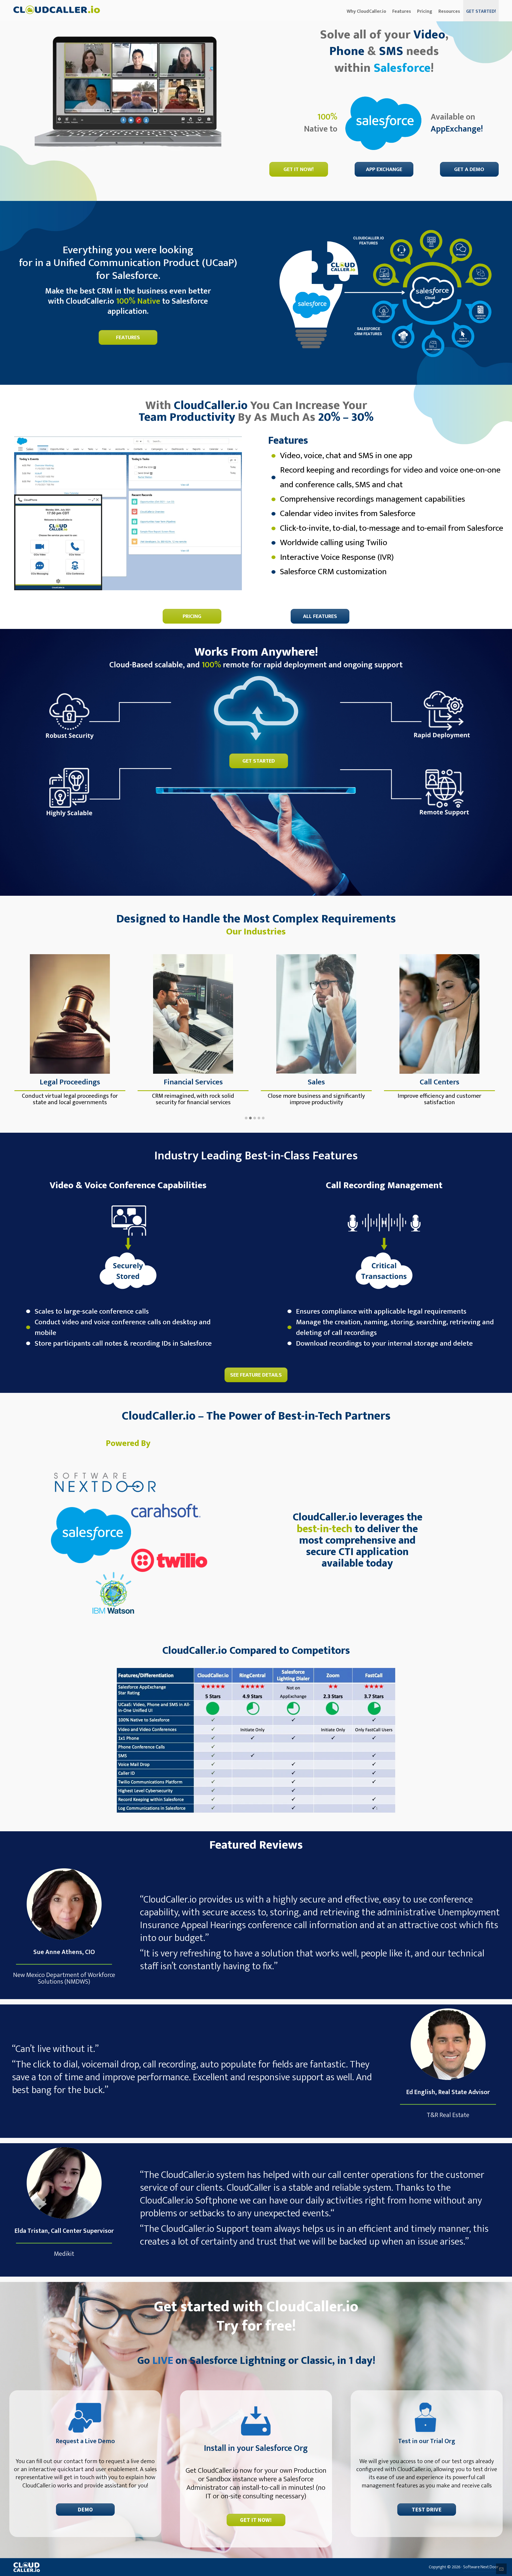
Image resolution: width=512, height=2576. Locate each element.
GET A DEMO (469, 169)
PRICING (192, 616)
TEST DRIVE (427, 2510)
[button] (246, 1118)
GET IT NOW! (299, 169)
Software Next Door (481, 2567)
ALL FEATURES (320, 616)
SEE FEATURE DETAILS (256, 1375)
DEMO (85, 2510)
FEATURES (128, 337)
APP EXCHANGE (384, 169)
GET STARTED (259, 761)
